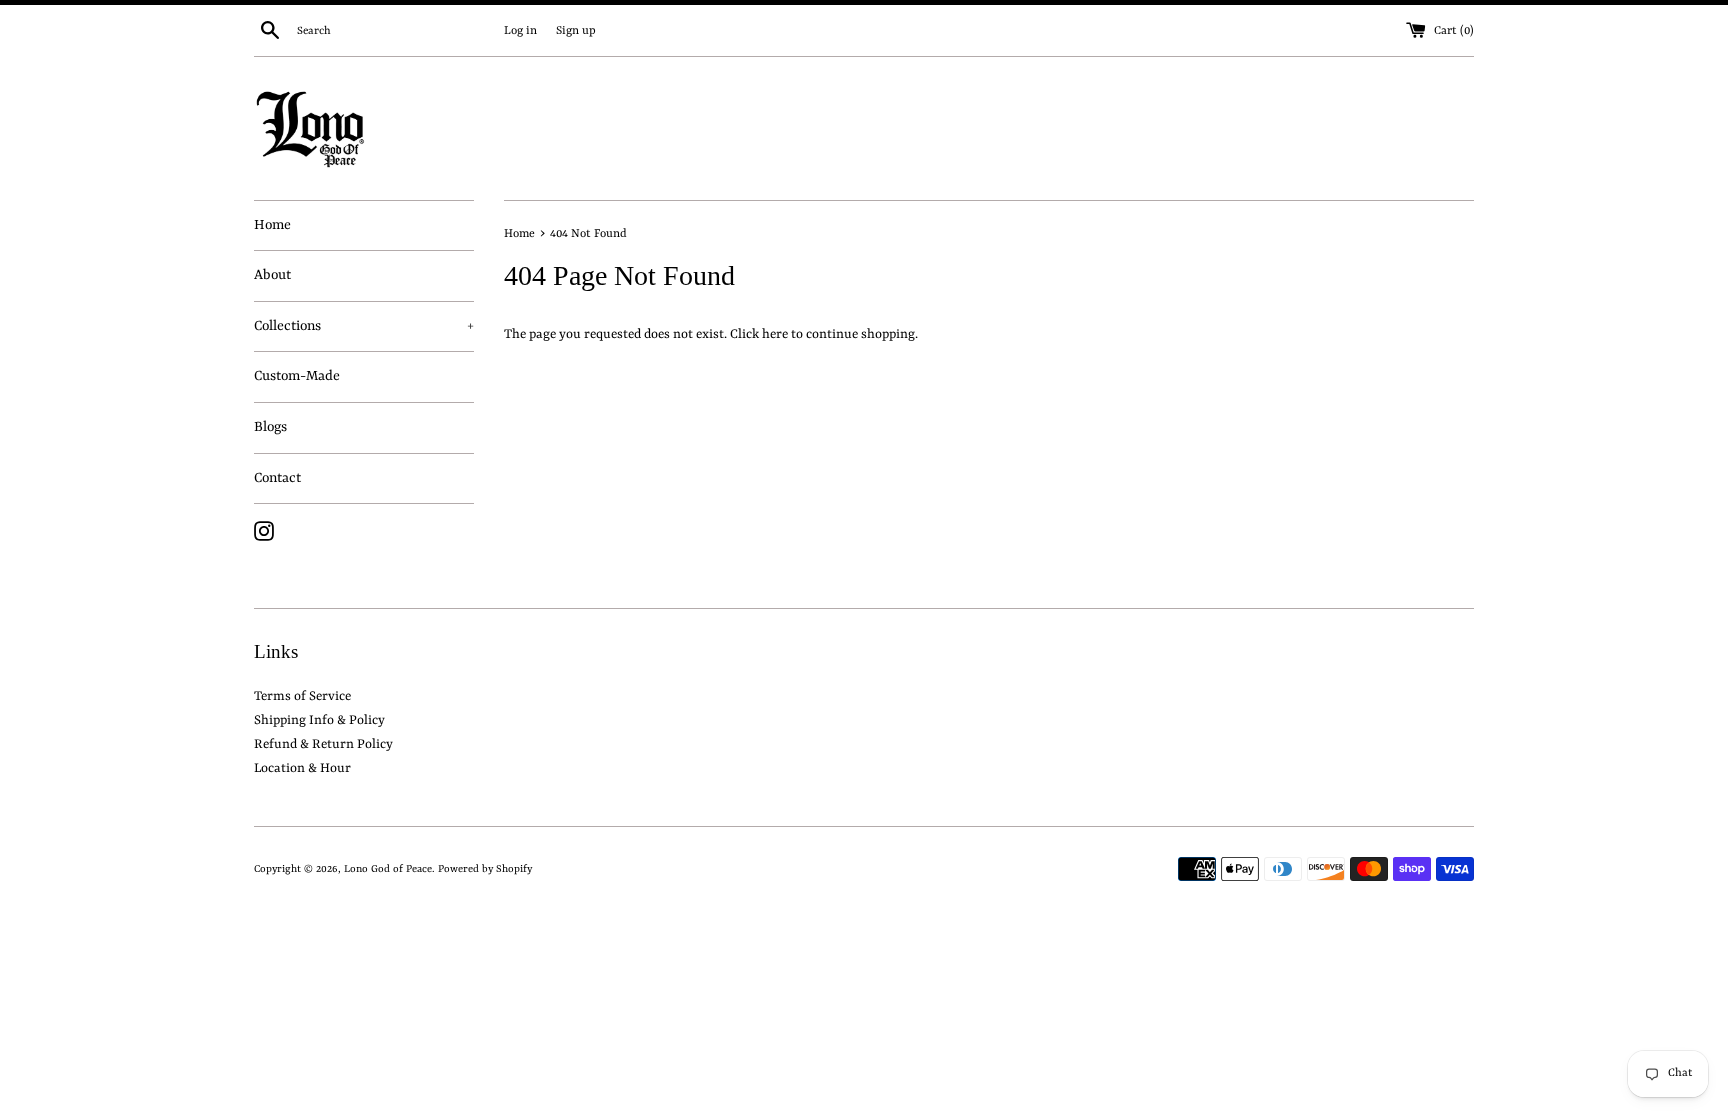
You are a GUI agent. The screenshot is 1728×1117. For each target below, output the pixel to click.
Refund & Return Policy (323, 744)
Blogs (270, 427)
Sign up (576, 31)
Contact (277, 478)
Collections (364, 326)
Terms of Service (302, 696)
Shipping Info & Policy (319, 720)
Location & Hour (302, 768)
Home (272, 225)
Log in (520, 31)
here (775, 334)
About (272, 275)
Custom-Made (297, 376)
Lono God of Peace (388, 869)
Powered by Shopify (485, 869)
